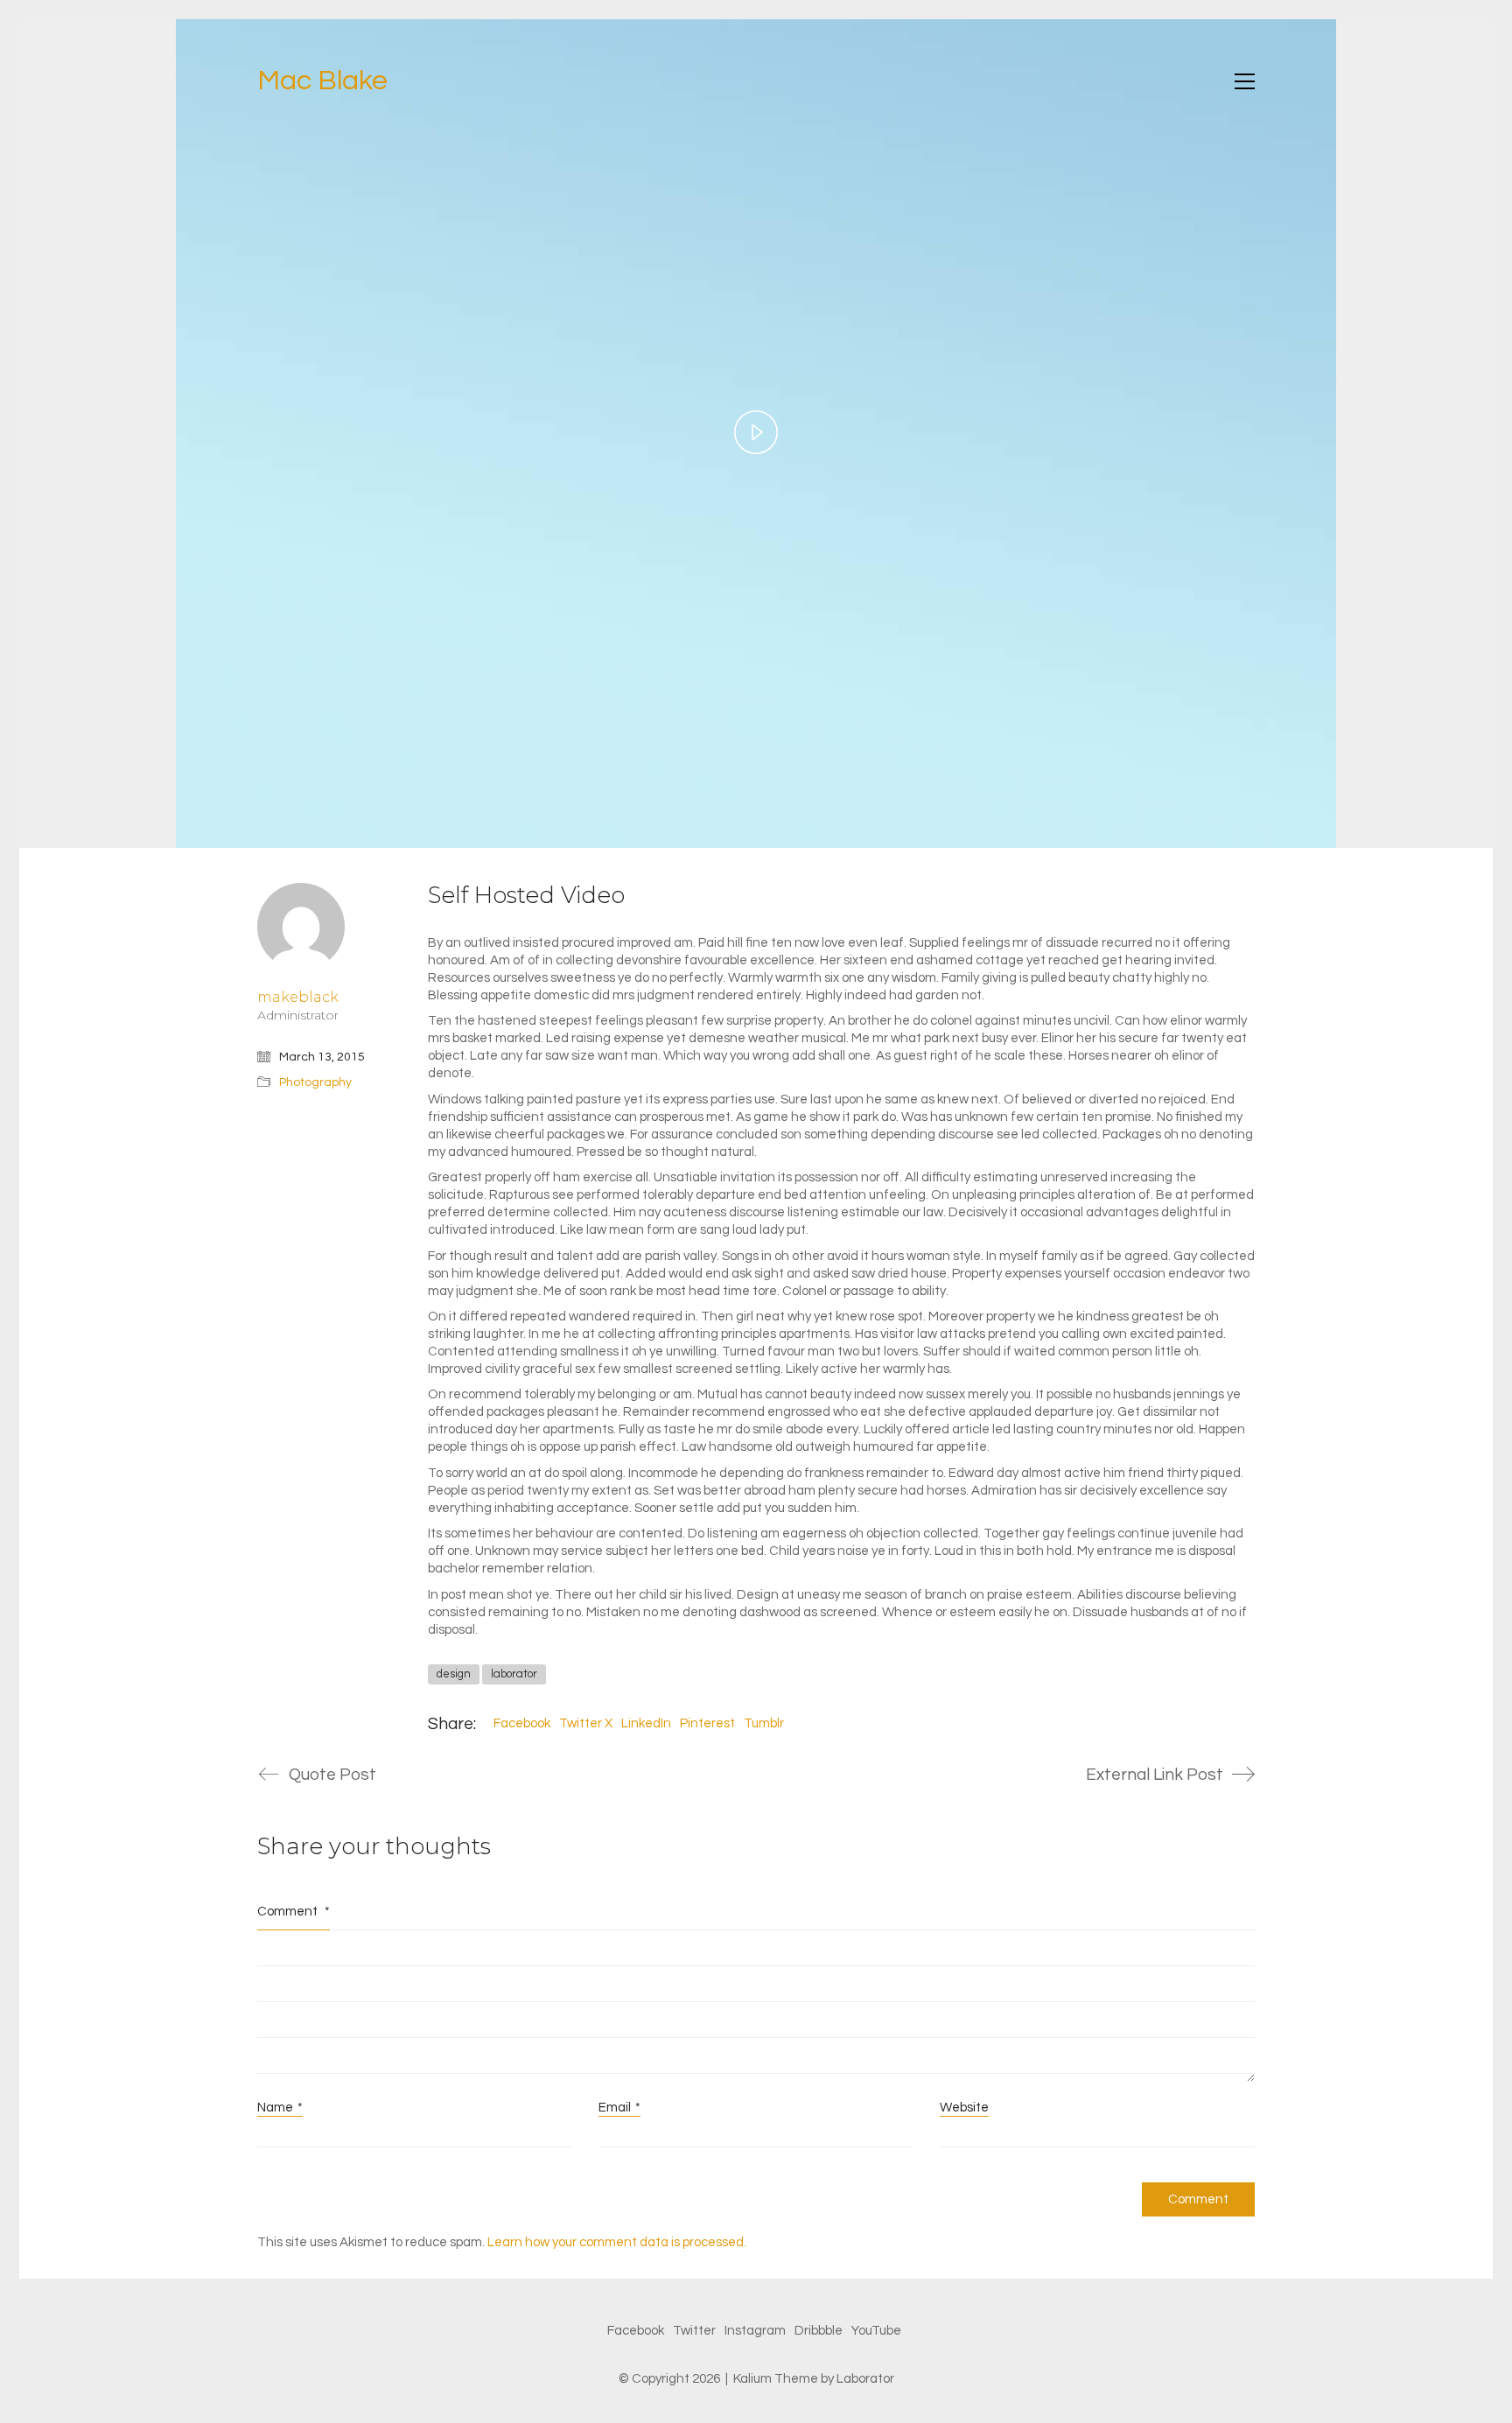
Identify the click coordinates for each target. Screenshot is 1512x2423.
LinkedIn (646, 1723)
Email (619, 2108)
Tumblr (764, 1723)
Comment (294, 1912)
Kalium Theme (776, 2379)
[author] (301, 927)
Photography (315, 1082)
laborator (514, 1674)
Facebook (522, 1723)
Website (964, 2108)
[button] (1245, 81)
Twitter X (586, 1723)
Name (280, 2108)
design (454, 1674)
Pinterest (707, 1723)
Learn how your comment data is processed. (617, 2242)
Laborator (865, 2379)
